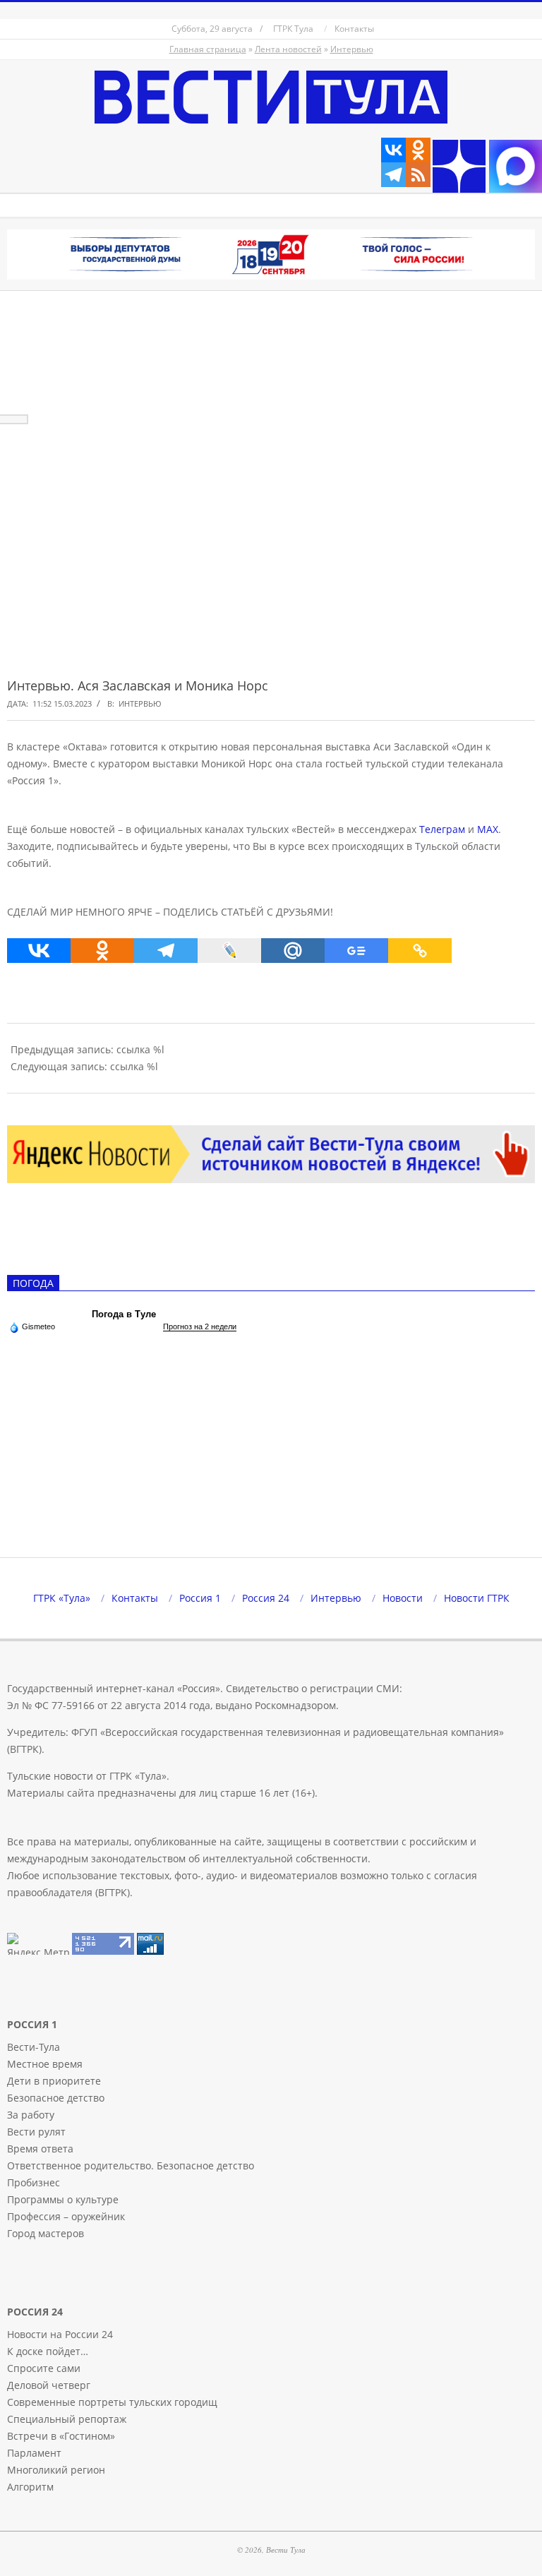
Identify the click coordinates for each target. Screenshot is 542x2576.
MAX (488, 829)
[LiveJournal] (229, 951)
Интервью (352, 49)
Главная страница (208, 49)
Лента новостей (288, 49)
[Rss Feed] (418, 175)
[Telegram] (393, 175)
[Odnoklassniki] (418, 150)
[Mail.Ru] (293, 951)
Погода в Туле (124, 1314)
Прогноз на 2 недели (200, 1326)
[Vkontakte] (393, 150)
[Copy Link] (420, 951)
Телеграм (442, 829)
